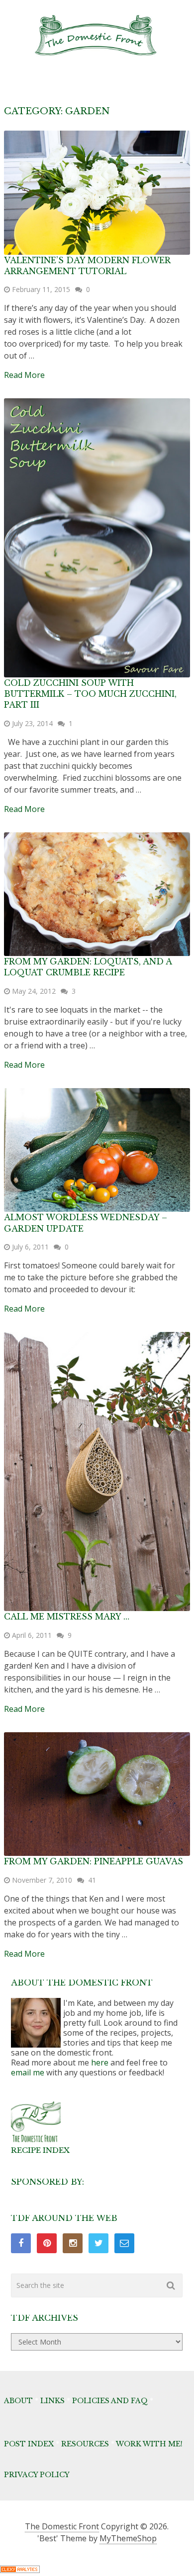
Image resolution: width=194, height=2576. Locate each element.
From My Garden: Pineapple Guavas (94, 1861)
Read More (24, 375)
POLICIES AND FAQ (110, 2401)
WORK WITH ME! (149, 2444)
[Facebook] (21, 2243)
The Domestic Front (62, 2526)
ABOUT (18, 2401)
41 (92, 1880)
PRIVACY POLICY (37, 2475)
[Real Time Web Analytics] (20, 2570)
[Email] (124, 2243)
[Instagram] (73, 2243)
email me (28, 2072)
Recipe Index (40, 2150)
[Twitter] (98, 2243)
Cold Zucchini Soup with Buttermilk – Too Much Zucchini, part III (90, 694)
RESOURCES (85, 2444)
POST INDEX (29, 2444)
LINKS (52, 2401)
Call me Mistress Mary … (67, 1617)
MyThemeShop (128, 2538)
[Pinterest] (47, 2243)
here (100, 2062)
